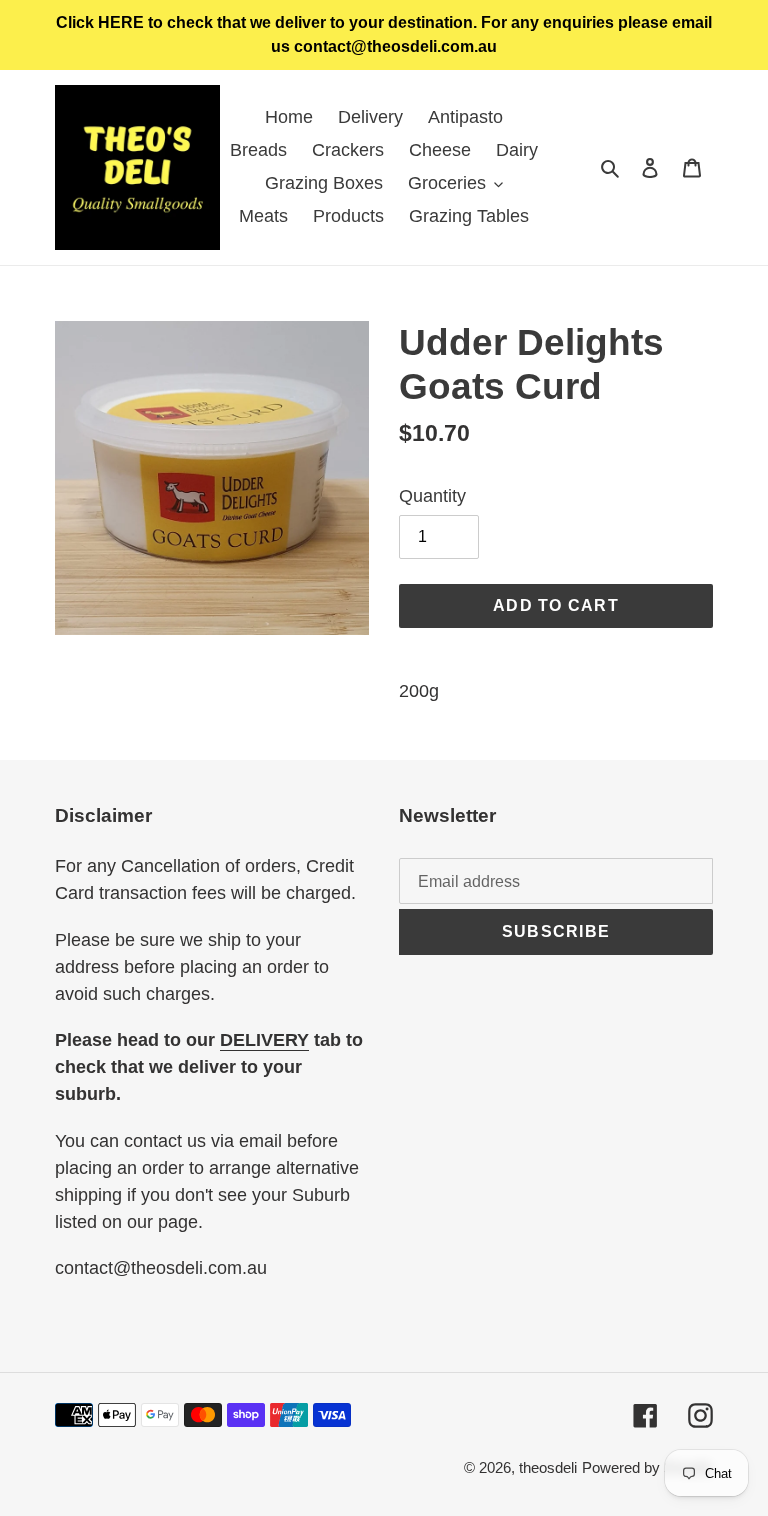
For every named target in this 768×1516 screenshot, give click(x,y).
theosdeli (548, 1467)
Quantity (432, 496)
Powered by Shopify (647, 1467)
